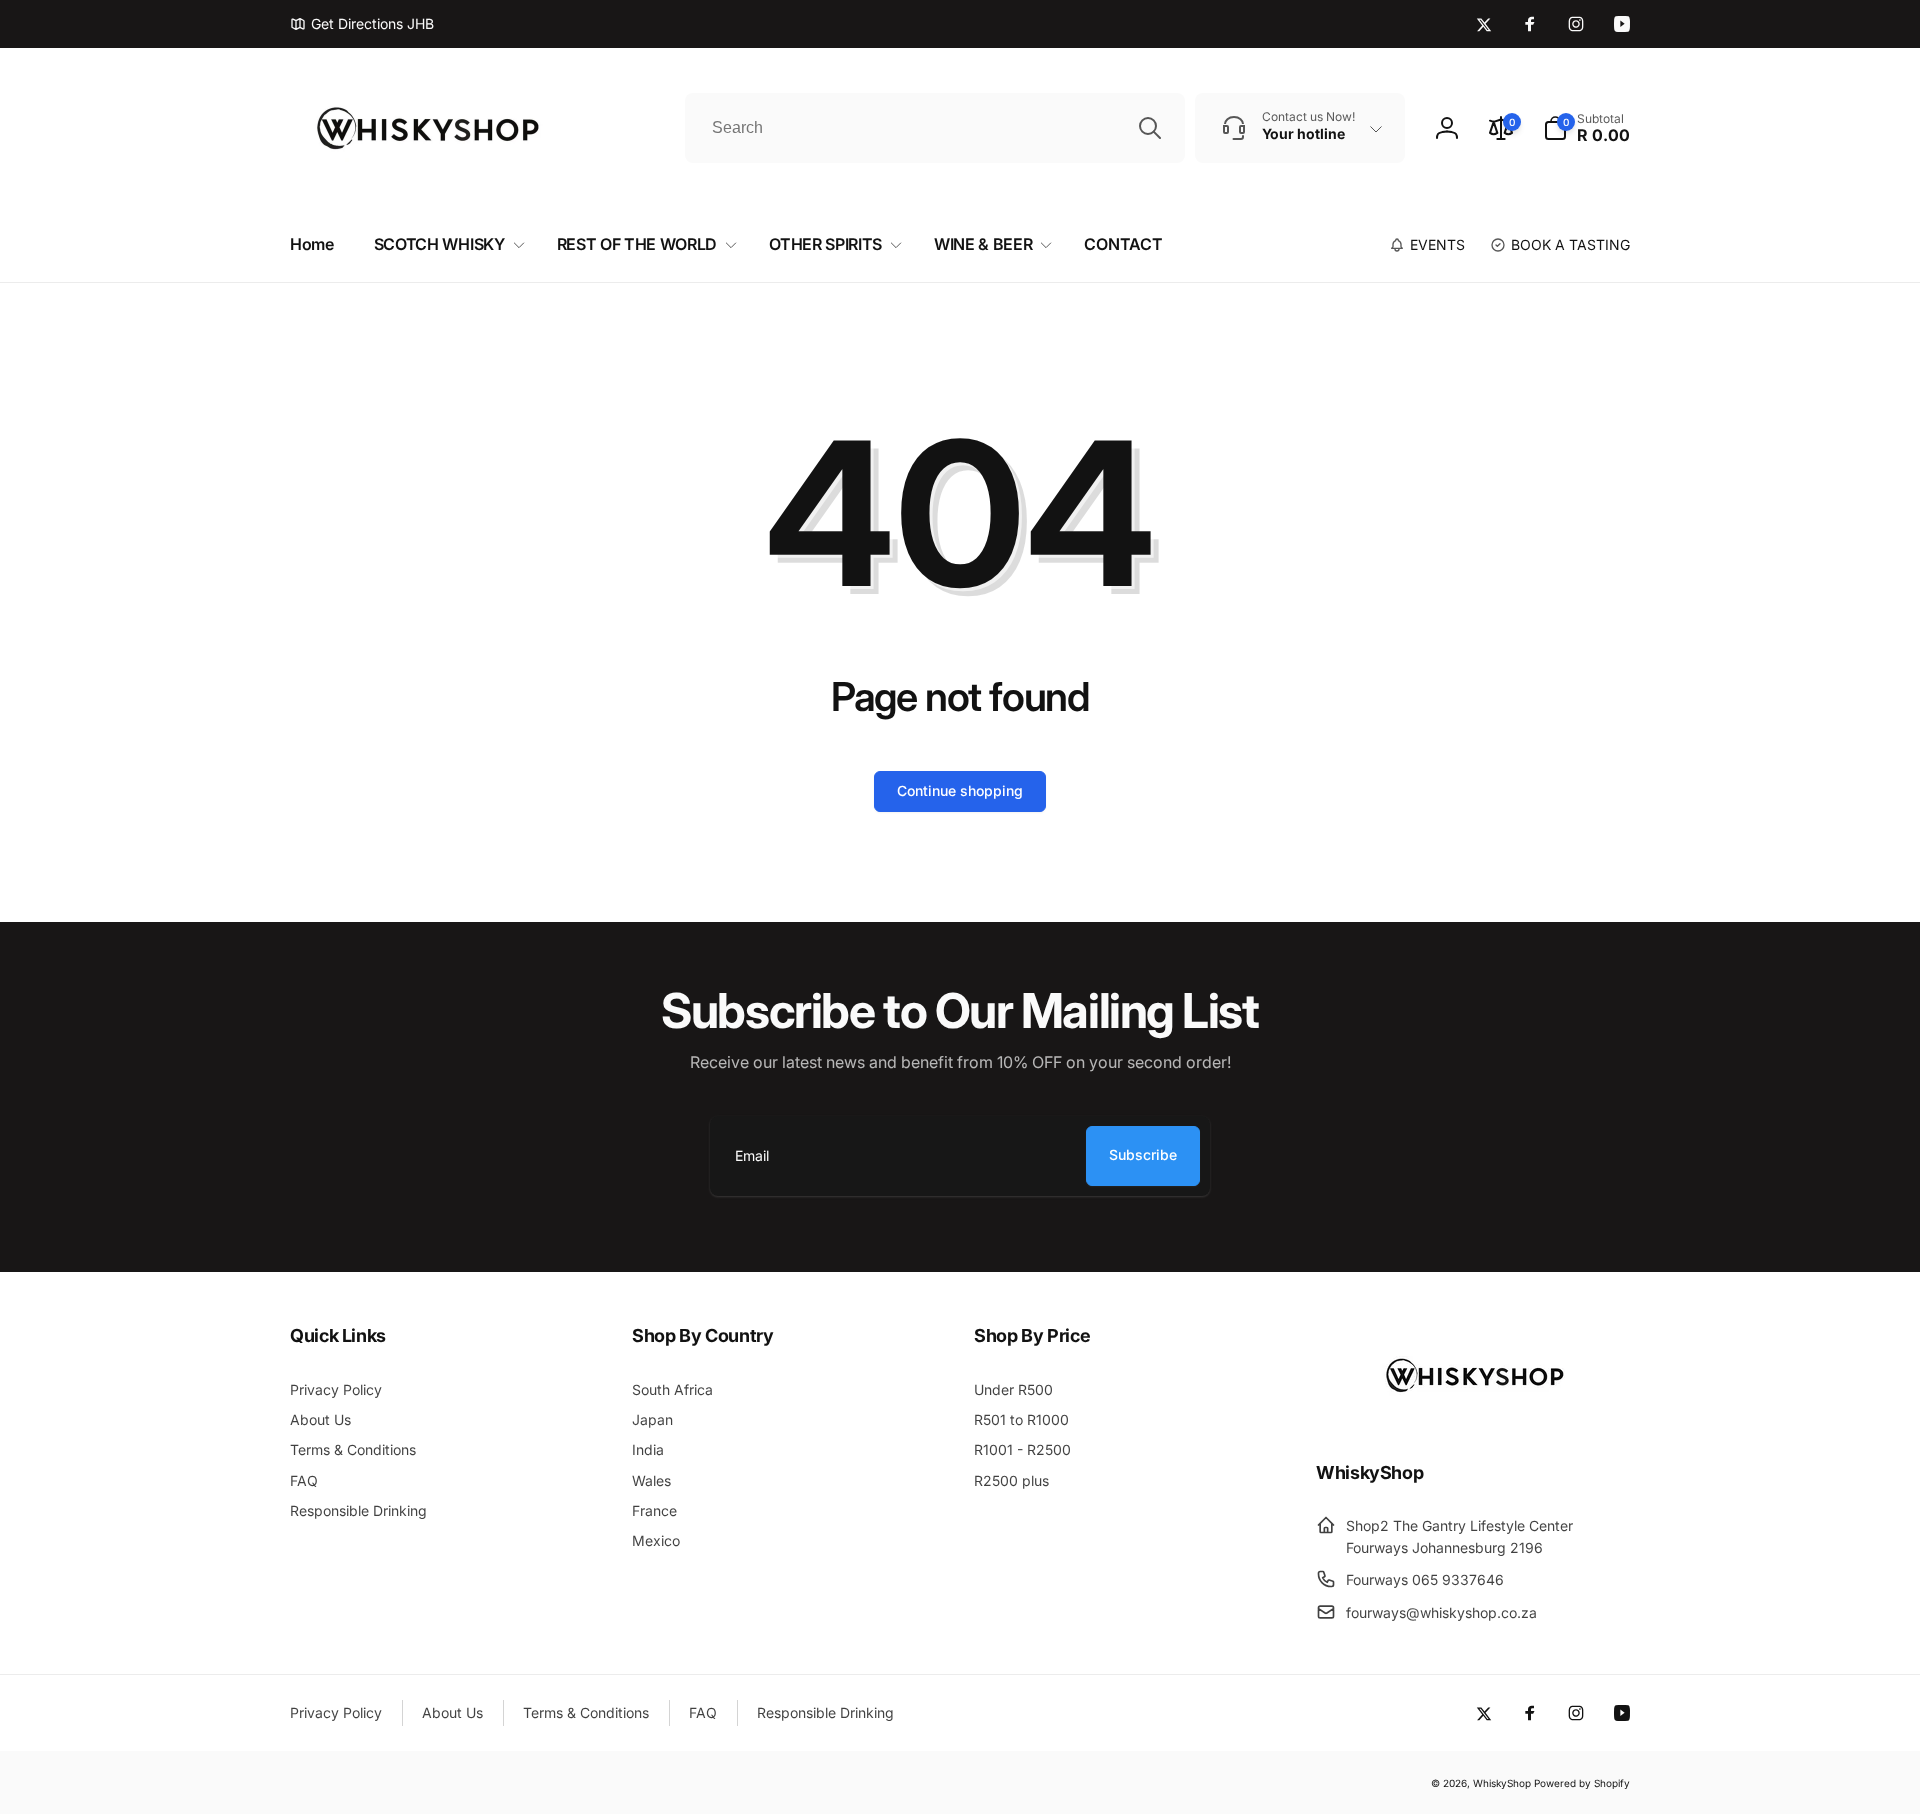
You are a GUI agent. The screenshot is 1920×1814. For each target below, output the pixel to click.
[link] (362, 24)
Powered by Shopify (1582, 1783)
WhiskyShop (1502, 1783)
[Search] (1150, 128)
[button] (1586, 128)
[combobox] (935, 128)
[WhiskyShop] (1473, 1418)
